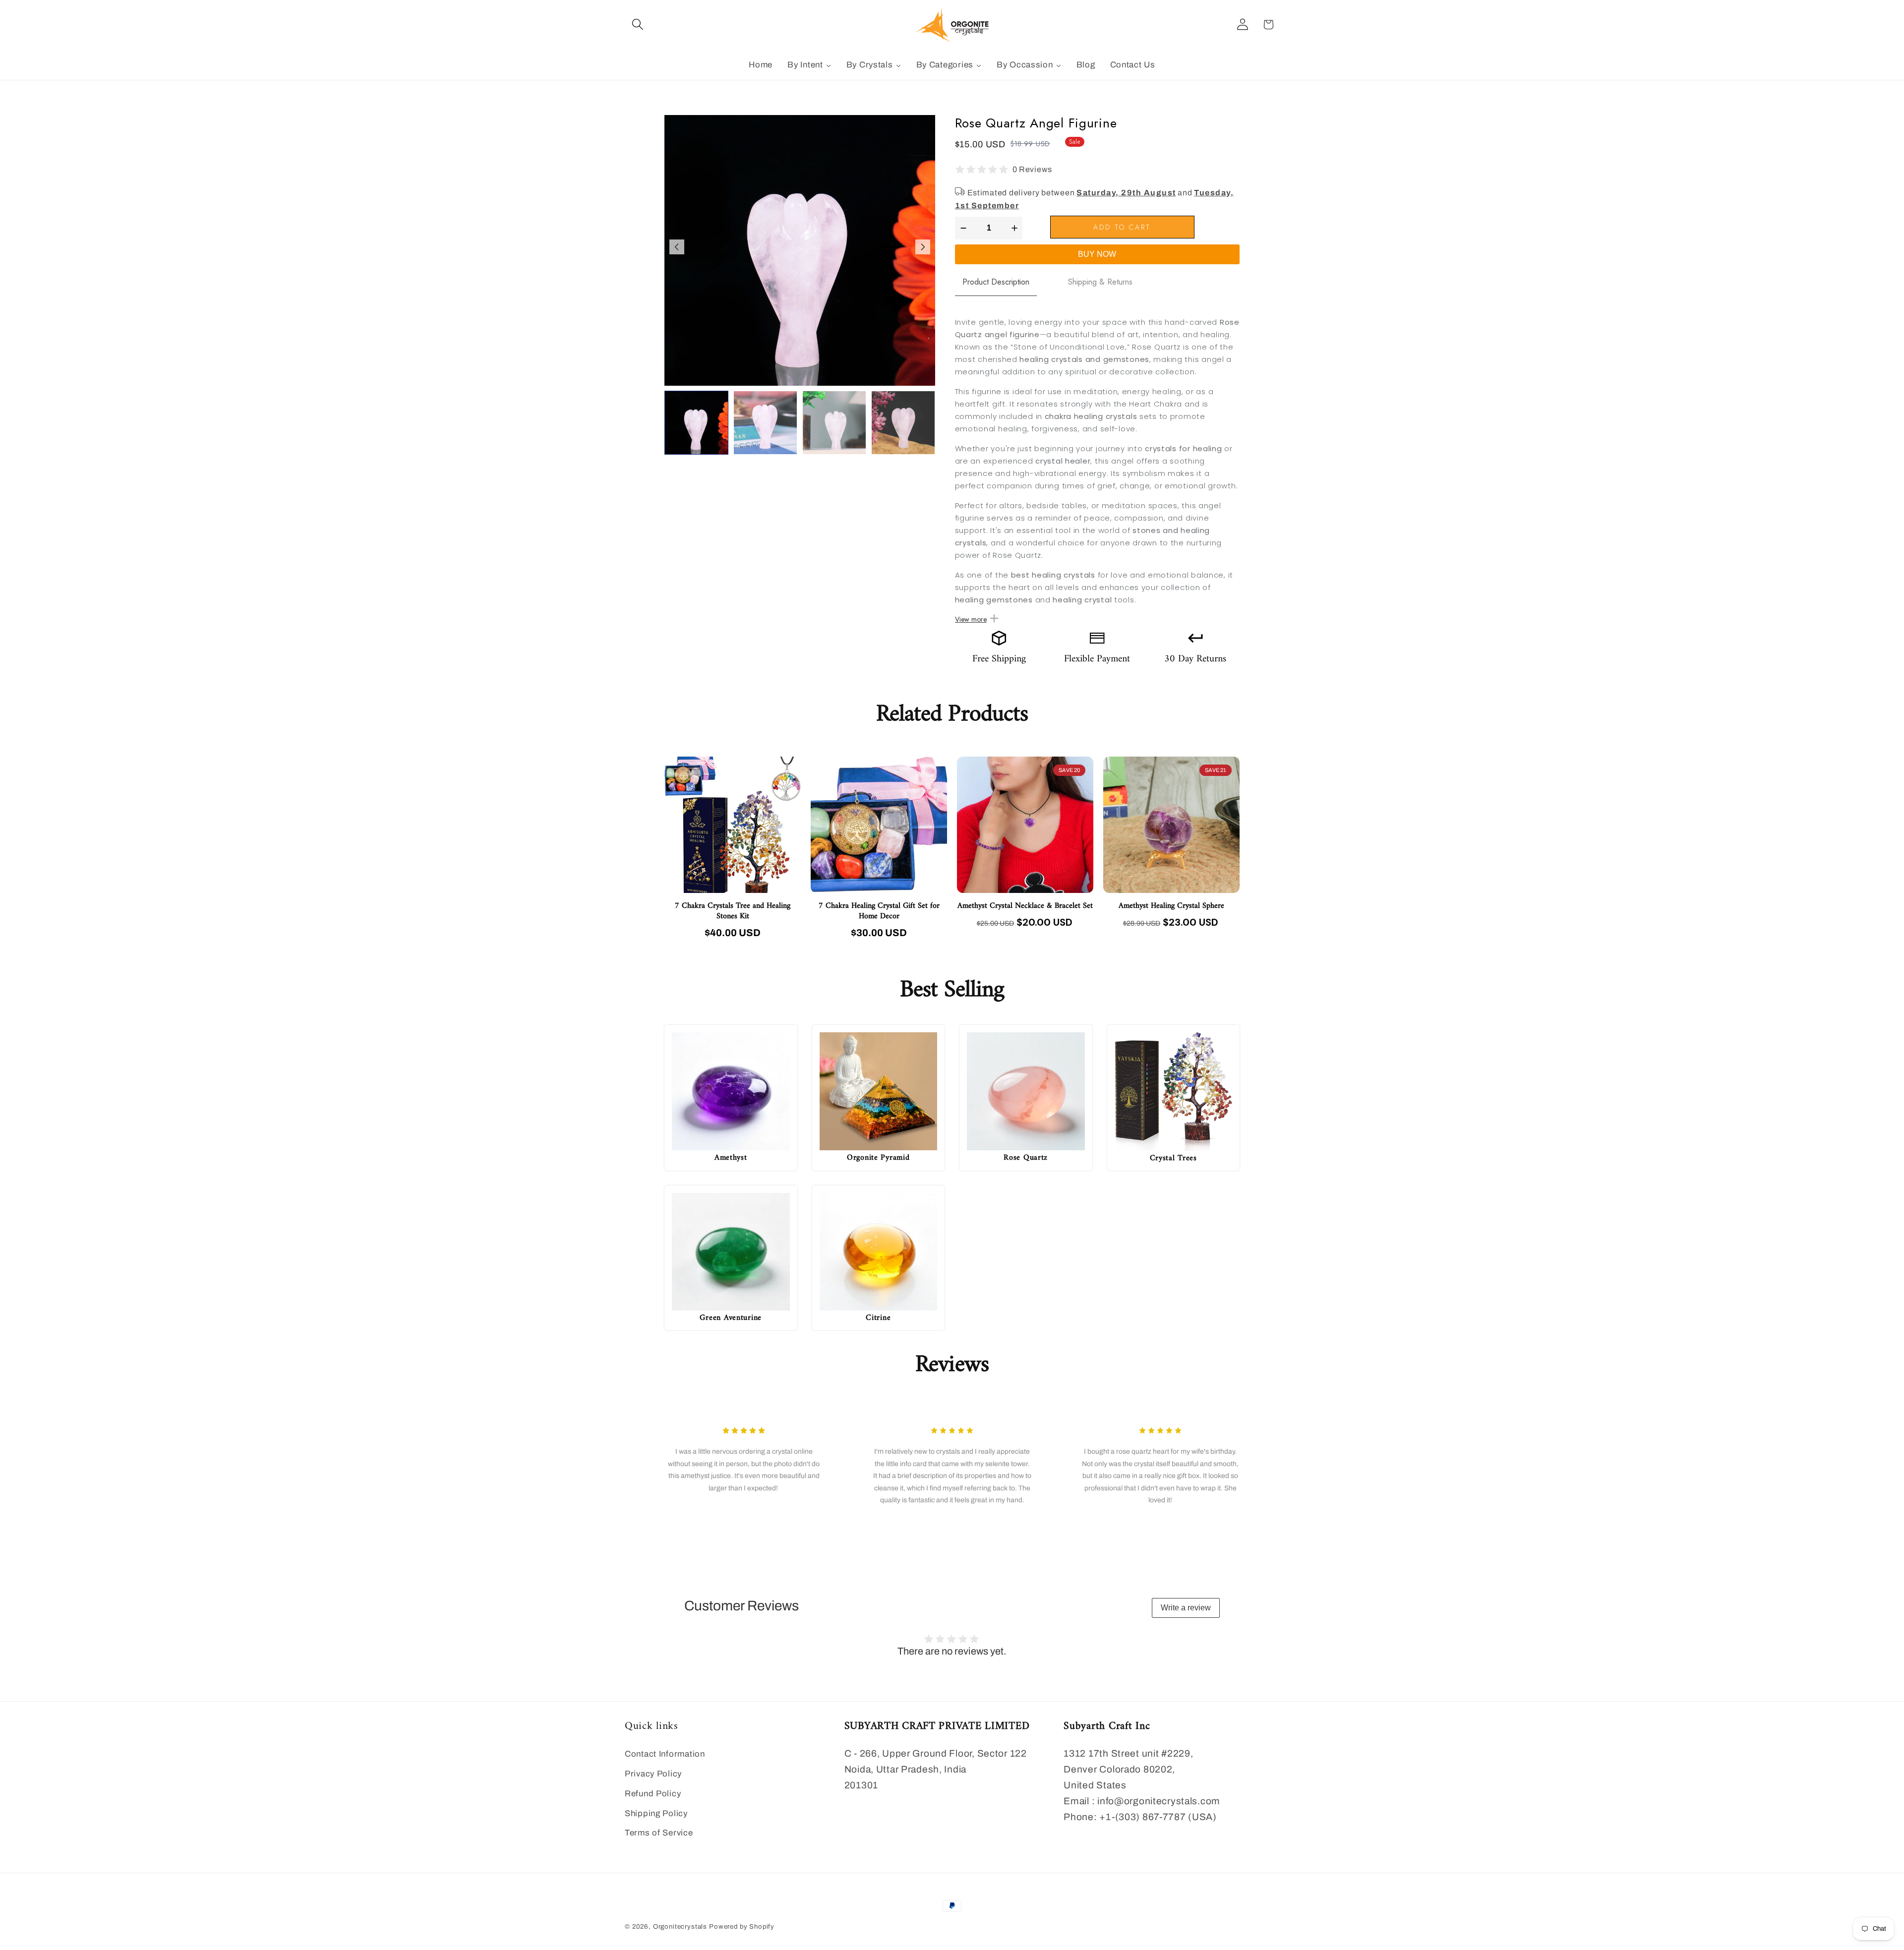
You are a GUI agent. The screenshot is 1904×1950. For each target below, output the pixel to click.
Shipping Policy (656, 1813)
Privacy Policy (653, 1774)
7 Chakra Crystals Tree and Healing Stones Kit (733, 911)
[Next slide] (923, 247)
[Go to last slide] (677, 247)
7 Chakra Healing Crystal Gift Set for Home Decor (879, 911)
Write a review (1186, 1608)
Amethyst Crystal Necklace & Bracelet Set (1025, 906)
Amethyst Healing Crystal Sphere (1171, 906)
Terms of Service (659, 1833)
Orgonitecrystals (680, 1926)
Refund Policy (653, 1794)
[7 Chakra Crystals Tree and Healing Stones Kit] (733, 825)
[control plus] (1016, 228)
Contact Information (665, 1754)
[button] (638, 25)
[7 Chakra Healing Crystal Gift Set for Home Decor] (879, 825)
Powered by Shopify (742, 1926)
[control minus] (962, 228)
